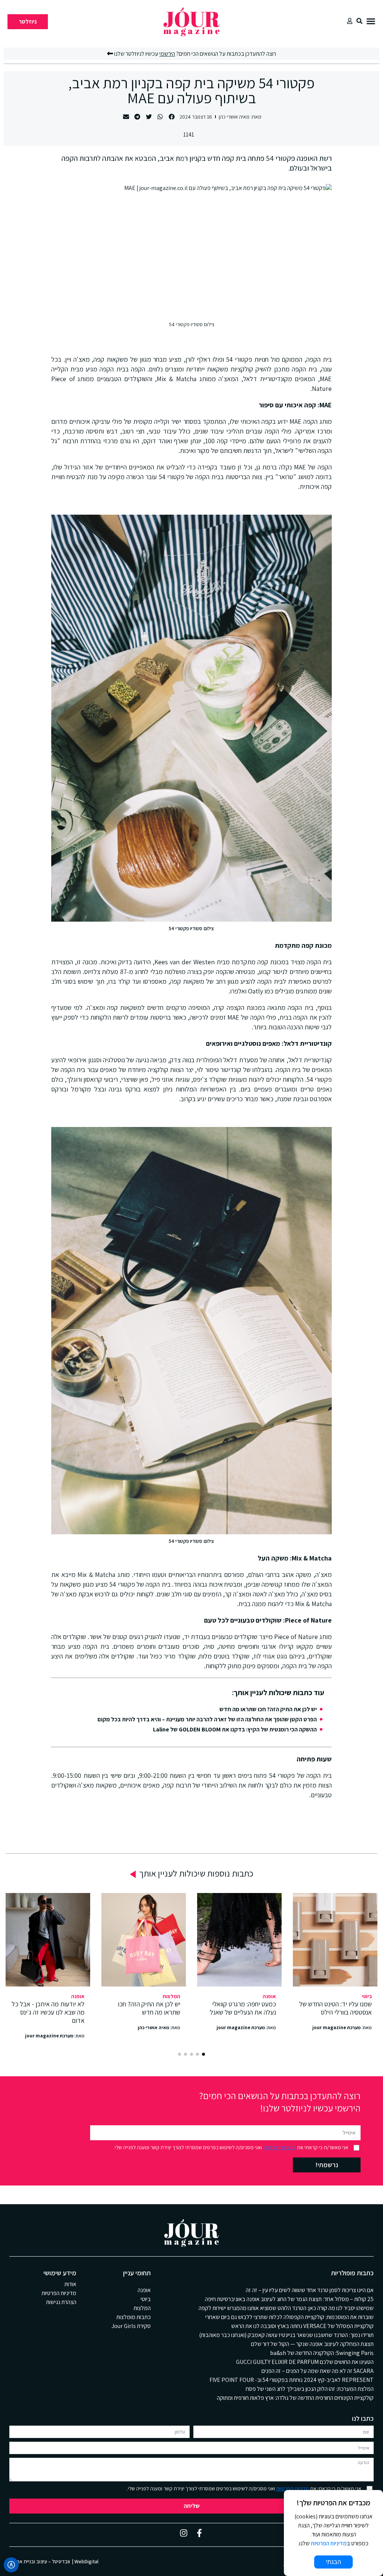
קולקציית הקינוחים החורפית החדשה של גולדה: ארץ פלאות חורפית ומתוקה (295, 2398)
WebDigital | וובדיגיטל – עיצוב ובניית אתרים (54, 2561)
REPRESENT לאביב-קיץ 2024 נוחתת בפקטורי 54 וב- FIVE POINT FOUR (292, 2380)
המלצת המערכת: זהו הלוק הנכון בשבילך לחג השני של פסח (310, 2389)
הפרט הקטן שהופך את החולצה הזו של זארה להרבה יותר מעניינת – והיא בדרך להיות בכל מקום (207, 1719)
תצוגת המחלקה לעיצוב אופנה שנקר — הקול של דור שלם (312, 2344)
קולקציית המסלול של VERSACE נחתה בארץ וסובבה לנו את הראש (302, 2326)
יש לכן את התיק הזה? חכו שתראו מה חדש (268, 1709)
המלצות (171, 1996)
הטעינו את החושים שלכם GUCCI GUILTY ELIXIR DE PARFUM (305, 2362)
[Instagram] (184, 2533)
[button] (371, 21)
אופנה (269, 1996)
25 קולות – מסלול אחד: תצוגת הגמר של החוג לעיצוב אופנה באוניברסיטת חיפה (289, 2299)
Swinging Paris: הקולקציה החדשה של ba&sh (322, 2353)
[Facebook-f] (199, 2533)
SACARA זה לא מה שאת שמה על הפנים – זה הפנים (318, 2371)
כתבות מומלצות (134, 2317)
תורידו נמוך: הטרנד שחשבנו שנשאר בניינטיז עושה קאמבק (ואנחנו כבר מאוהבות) (286, 2335)
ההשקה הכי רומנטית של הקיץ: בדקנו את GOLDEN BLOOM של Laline (235, 1729)
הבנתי (333, 2562)
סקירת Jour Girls (131, 2326)
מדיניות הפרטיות (279, 2147)
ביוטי (367, 1996)
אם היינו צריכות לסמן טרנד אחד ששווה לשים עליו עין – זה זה (310, 2290)
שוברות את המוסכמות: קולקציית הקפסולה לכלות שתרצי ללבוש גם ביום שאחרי (289, 2317)
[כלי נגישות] (11, 2565)
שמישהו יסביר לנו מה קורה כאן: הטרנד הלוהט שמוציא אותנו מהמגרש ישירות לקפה (286, 2308)
